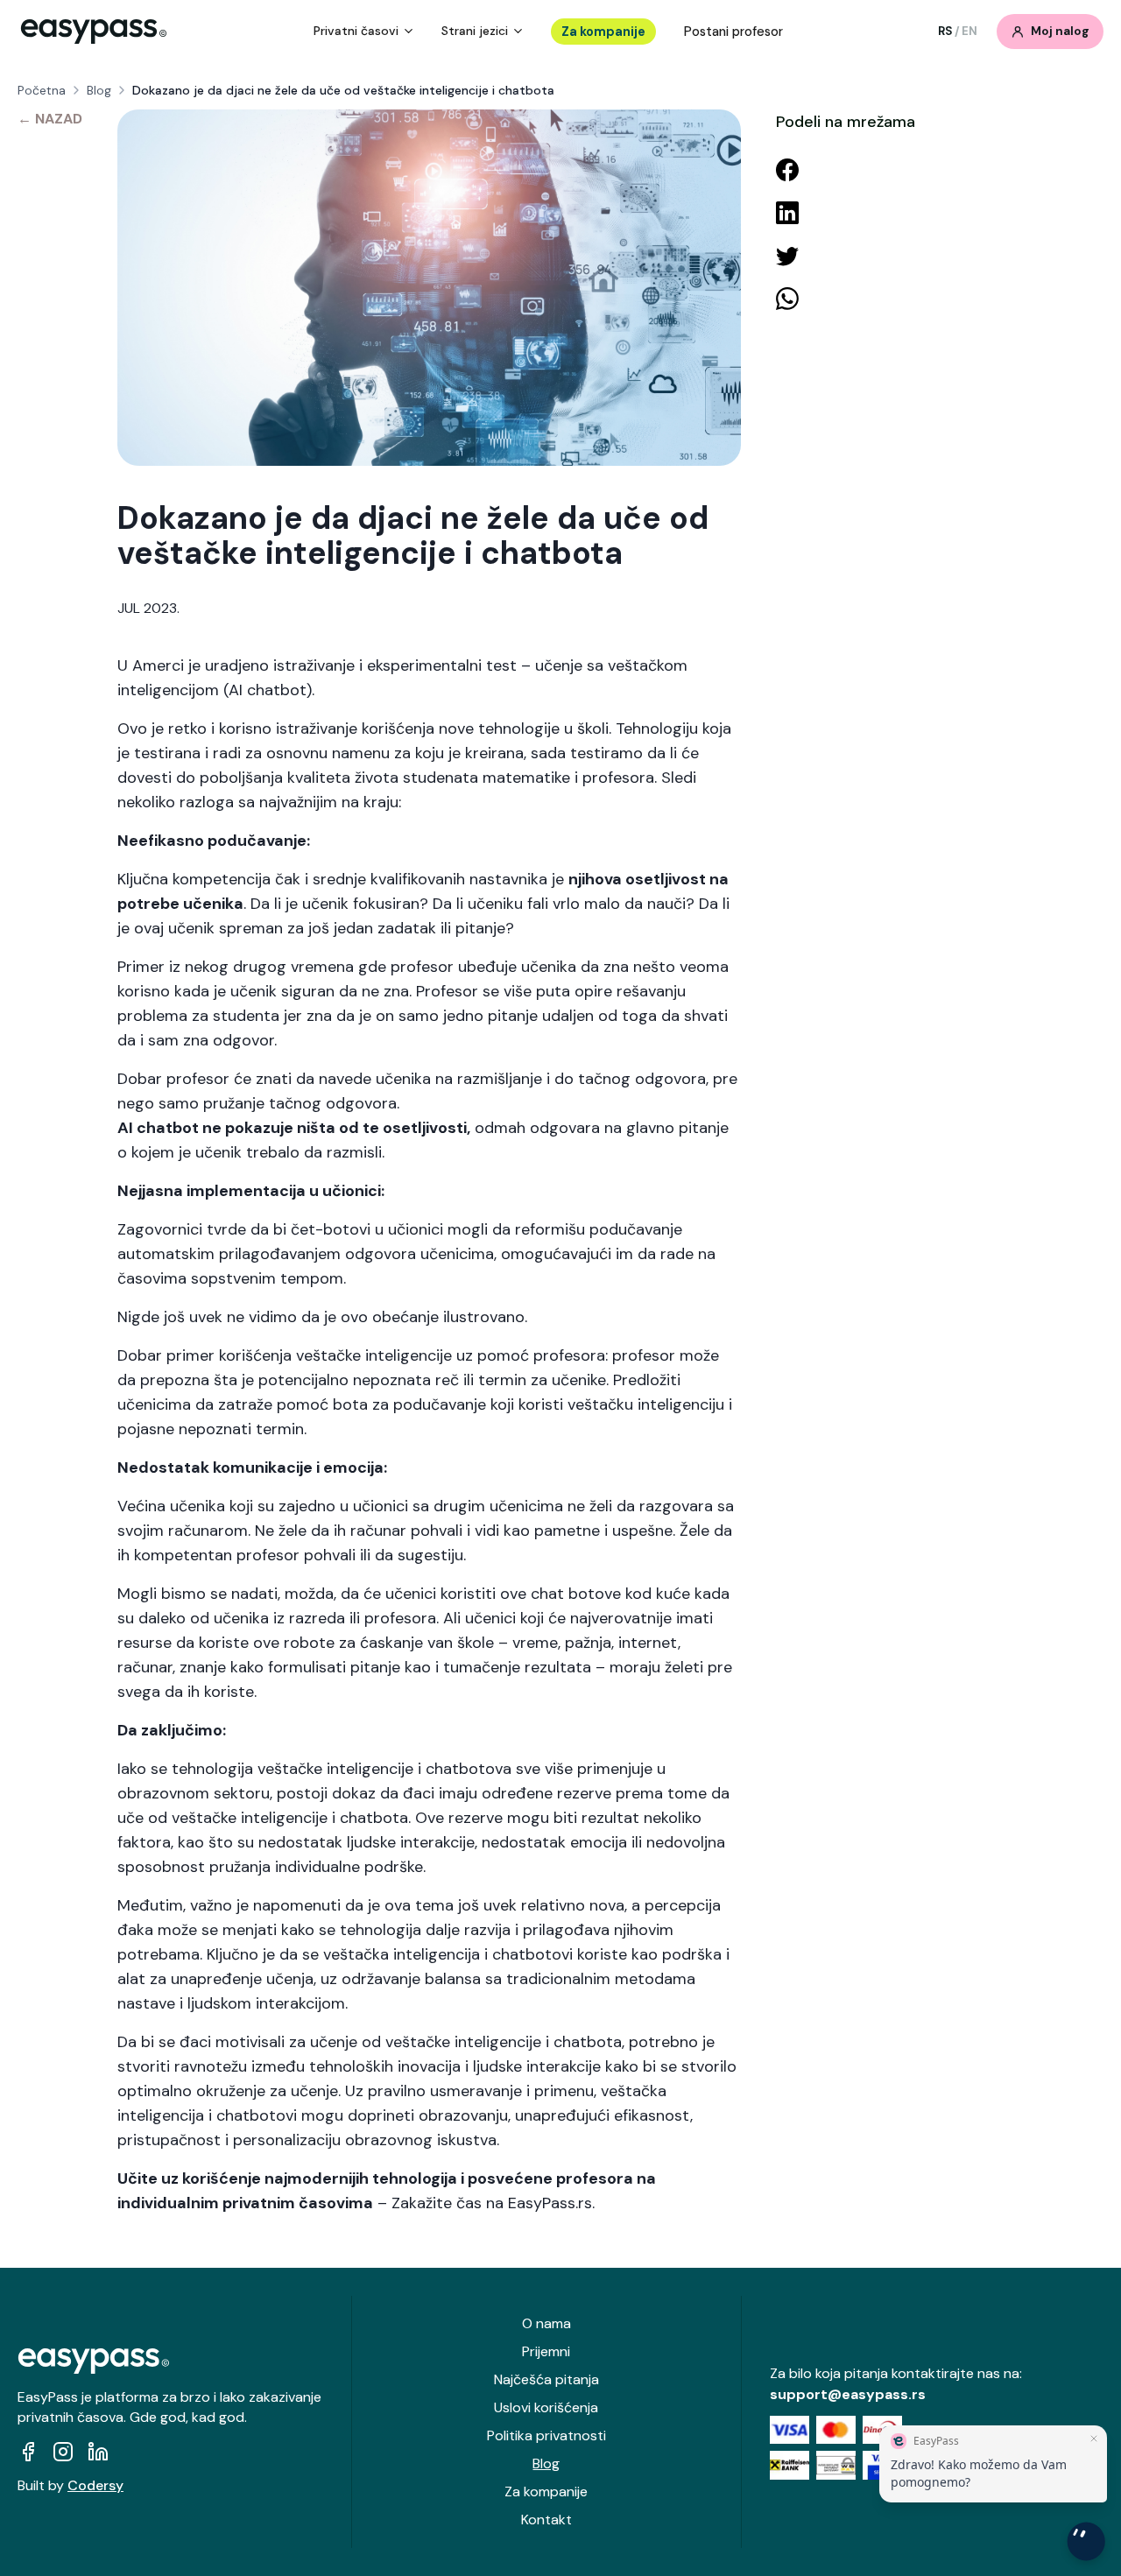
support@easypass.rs (848, 2394)
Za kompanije (603, 32)
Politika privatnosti (546, 2435)
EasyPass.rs (550, 2203)
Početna (42, 90)
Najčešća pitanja (546, 2379)
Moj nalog (1060, 31)
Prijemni (546, 2351)
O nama (546, 2323)
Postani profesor (733, 32)
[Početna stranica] (94, 32)
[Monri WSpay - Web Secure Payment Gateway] (836, 2465)
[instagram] (63, 2452)
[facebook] (28, 2452)
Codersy (95, 2485)
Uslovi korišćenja (546, 2407)
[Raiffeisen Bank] (790, 2465)
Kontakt (546, 2520)
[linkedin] (98, 2452)
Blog (99, 90)
